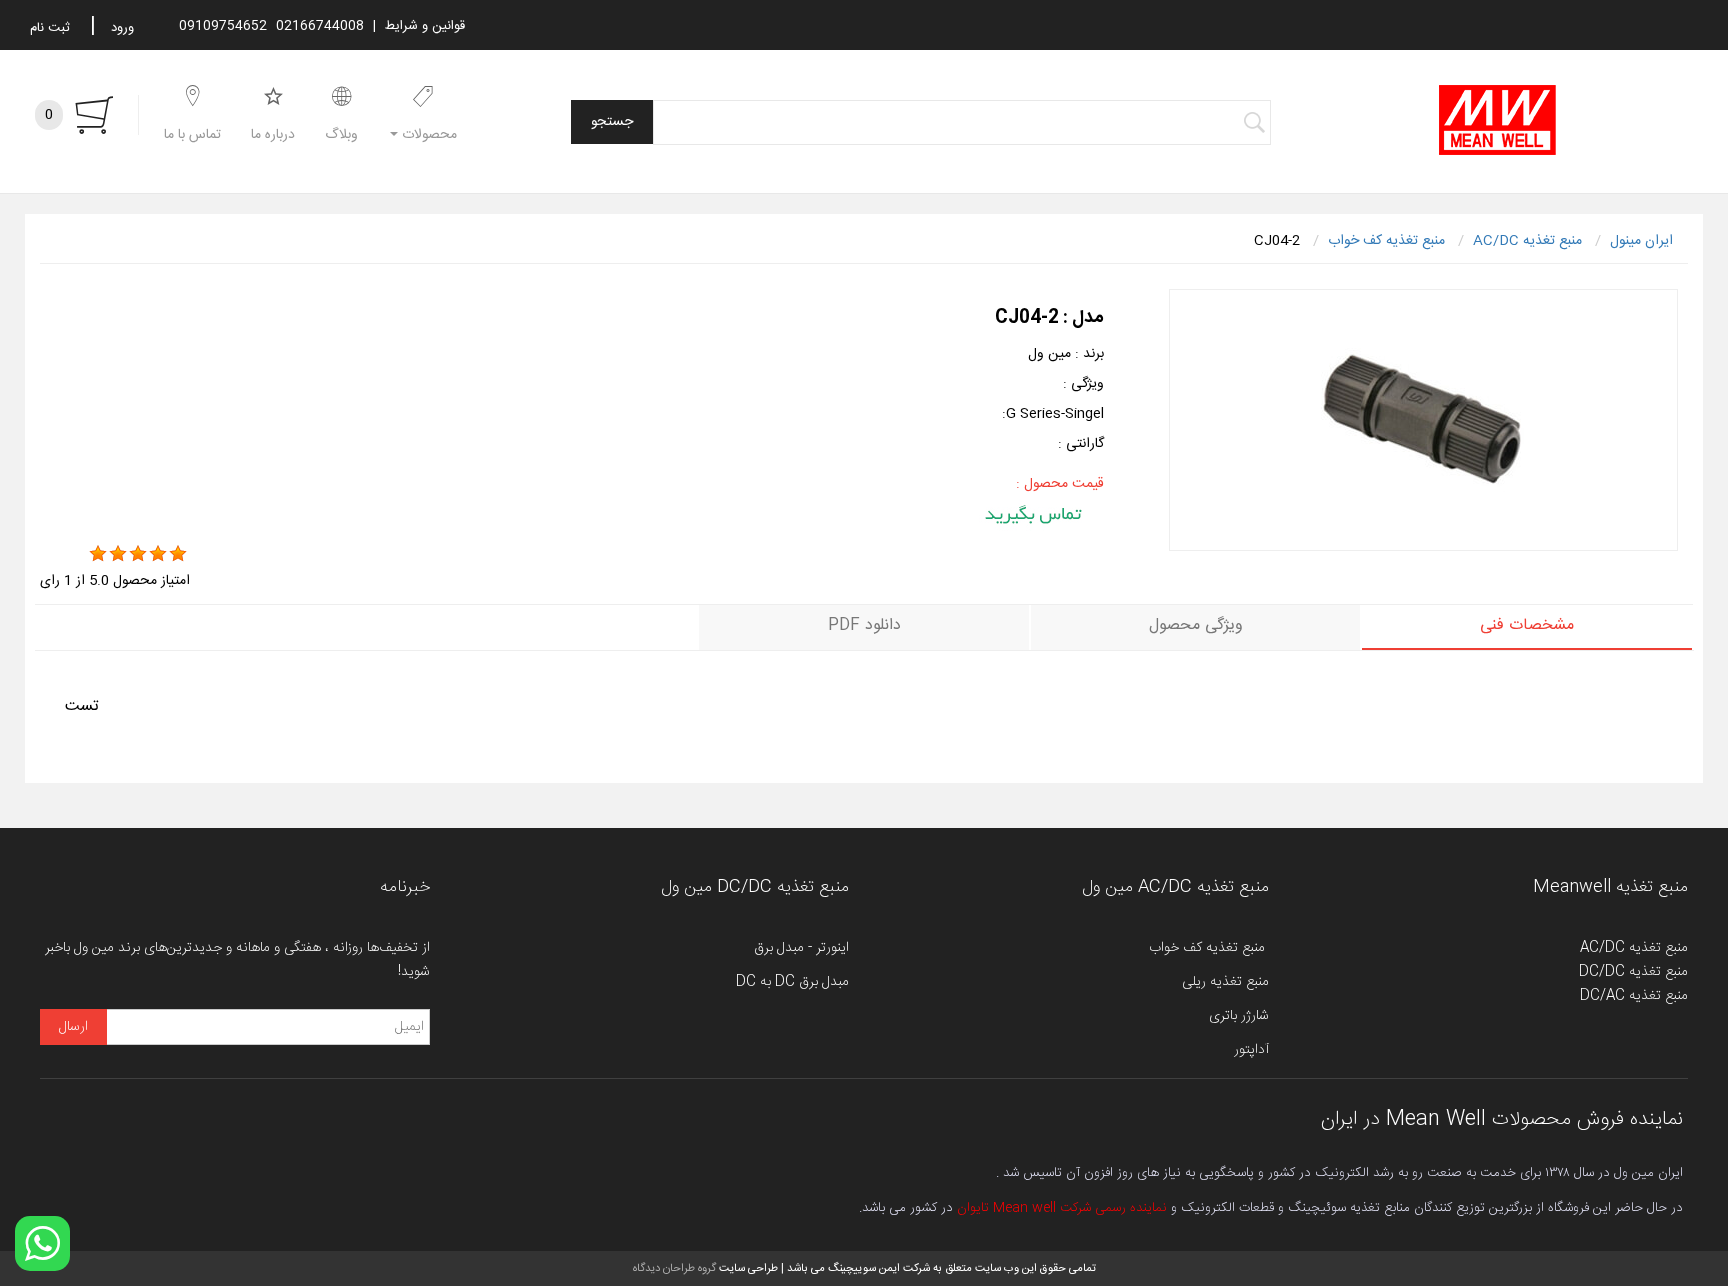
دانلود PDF (864, 625)
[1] (98, 554)
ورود (122, 28)
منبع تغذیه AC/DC (1634, 948)
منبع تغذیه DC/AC (1634, 996)
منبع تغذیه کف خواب (1209, 948)
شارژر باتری (1239, 1016)
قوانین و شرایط (425, 26)
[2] (118, 554)
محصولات (427, 135)
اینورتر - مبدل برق (801, 948)
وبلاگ (341, 135)
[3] (138, 554)
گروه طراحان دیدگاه (674, 1268)
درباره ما (273, 135)
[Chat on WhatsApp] (42, 1243)
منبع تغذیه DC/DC (1633, 972)
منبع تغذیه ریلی (1225, 982)
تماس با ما (192, 135)
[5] (178, 554)
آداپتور (1251, 1050)
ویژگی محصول (1196, 625)
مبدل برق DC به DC (792, 982)
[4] (158, 554)
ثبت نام (50, 28)
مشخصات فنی (1527, 625)
